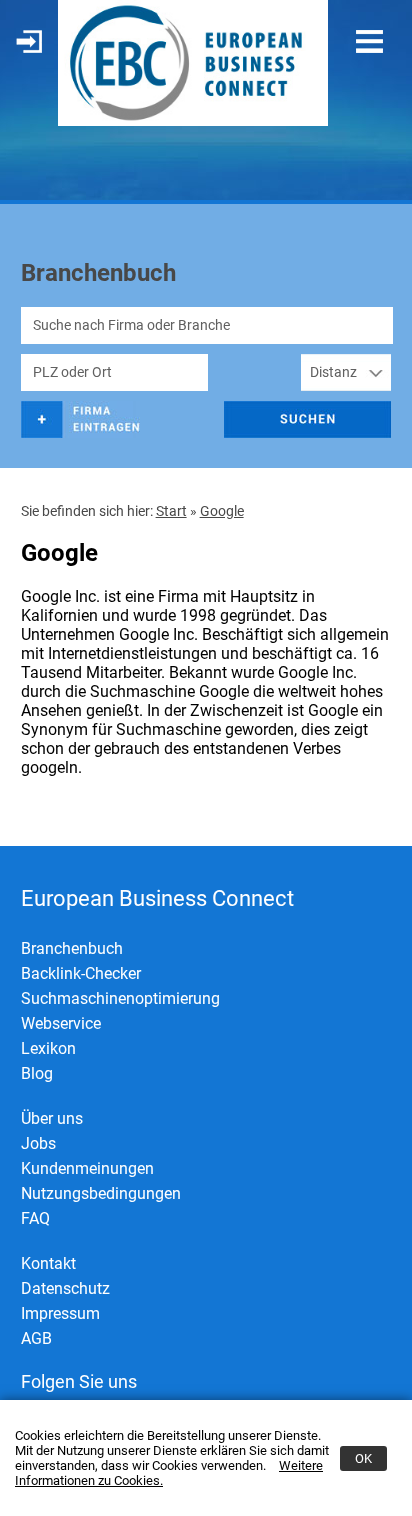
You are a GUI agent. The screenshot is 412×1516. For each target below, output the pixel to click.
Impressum (60, 1313)
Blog (37, 1073)
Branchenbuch (72, 948)
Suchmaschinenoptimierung (120, 998)
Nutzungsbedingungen (101, 1193)
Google (222, 511)
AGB (36, 1338)
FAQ (35, 1218)
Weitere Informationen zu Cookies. (169, 1473)
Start (171, 511)
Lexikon (48, 1048)
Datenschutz (65, 1288)
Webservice (61, 1023)
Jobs (38, 1143)
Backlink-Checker (81, 973)
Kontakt (48, 1263)
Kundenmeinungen (87, 1168)
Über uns (52, 1118)
